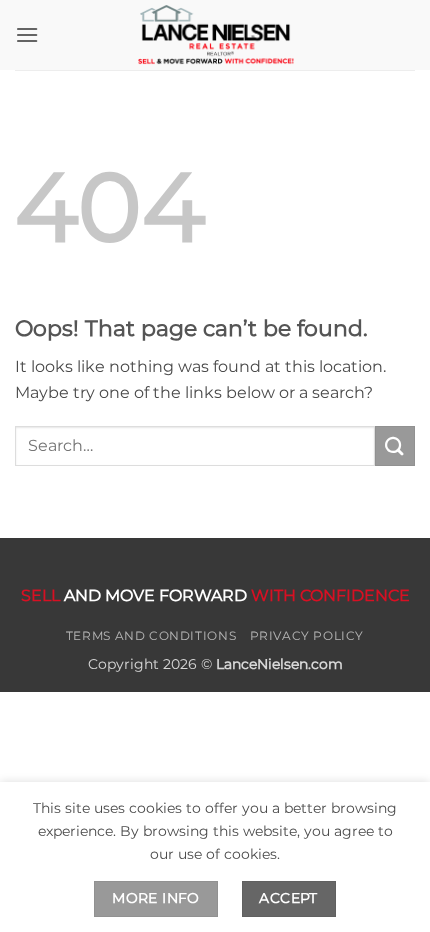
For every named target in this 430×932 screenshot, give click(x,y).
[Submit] (395, 445)
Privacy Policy (307, 635)
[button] (27, 34)
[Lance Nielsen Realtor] (215, 35)
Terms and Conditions (151, 635)
